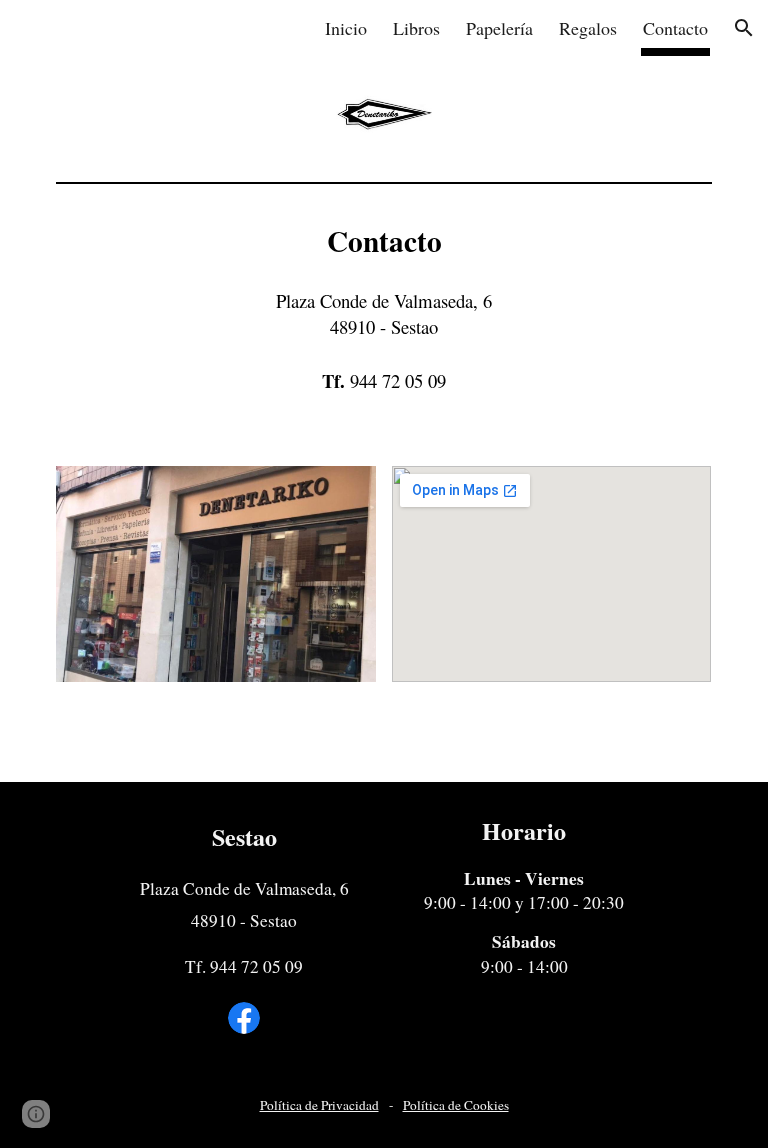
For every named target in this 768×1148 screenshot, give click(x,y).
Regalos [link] (588, 28)
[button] (744, 28)
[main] (383, 316)
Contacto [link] (675, 28)
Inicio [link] (346, 28)
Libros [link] (416, 28)
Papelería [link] (499, 28)
